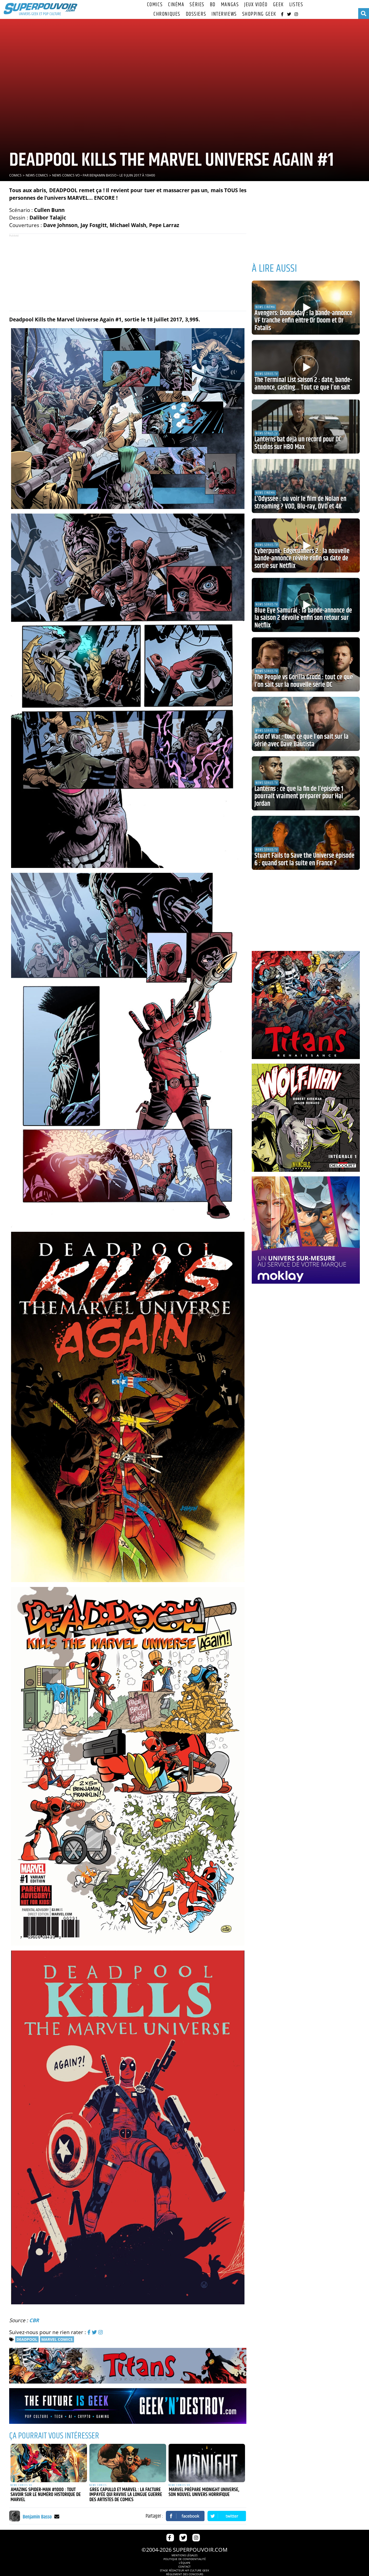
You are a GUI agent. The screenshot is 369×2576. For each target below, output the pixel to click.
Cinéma (176, 5)
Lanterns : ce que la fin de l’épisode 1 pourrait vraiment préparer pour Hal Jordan (299, 796)
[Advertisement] (128, 272)
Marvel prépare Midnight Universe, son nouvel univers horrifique (204, 2492)
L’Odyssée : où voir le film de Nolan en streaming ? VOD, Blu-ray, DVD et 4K (300, 503)
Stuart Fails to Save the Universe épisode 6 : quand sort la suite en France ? (304, 860)
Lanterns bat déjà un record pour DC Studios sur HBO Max (298, 443)
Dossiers (196, 14)
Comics (155, 5)
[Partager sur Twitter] (227, 2516)
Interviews (224, 14)
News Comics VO (66, 175)
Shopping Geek (259, 14)
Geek (279, 5)
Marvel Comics (57, 2339)
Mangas (230, 5)
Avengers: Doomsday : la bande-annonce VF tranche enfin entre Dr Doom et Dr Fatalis (303, 321)
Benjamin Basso (103, 175)
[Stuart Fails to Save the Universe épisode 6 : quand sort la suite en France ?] (306, 843)
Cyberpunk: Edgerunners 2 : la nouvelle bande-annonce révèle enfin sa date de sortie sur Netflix (302, 559)
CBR (34, 2320)
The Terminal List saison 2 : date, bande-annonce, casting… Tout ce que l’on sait (303, 384)
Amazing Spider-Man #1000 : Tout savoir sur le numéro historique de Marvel (46, 2495)
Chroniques (167, 14)
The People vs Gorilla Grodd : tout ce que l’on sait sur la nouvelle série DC (304, 681)
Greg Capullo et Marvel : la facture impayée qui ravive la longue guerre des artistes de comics (126, 2495)
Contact (185, 2567)
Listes (296, 5)
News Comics (37, 175)
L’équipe (185, 2563)
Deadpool (27, 2339)
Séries (197, 5)
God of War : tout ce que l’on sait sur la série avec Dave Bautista (301, 741)
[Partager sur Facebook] (185, 2516)
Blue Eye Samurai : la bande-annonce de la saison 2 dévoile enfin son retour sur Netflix (303, 618)
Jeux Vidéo (256, 5)
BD (213, 5)
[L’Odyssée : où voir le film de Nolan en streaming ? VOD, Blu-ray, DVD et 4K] (306, 486)
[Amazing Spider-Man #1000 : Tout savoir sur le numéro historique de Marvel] (49, 2463)
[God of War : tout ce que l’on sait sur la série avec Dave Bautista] (306, 724)
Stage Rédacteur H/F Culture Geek (185, 2570)
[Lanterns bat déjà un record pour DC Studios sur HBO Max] (306, 427)
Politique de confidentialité (185, 2559)
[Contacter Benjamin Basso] (57, 2516)
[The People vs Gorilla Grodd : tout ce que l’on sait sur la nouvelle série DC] (306, 664)
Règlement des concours (185, 2574)
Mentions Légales (185, 2555)
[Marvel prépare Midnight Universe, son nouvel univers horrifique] (207, 2463)
